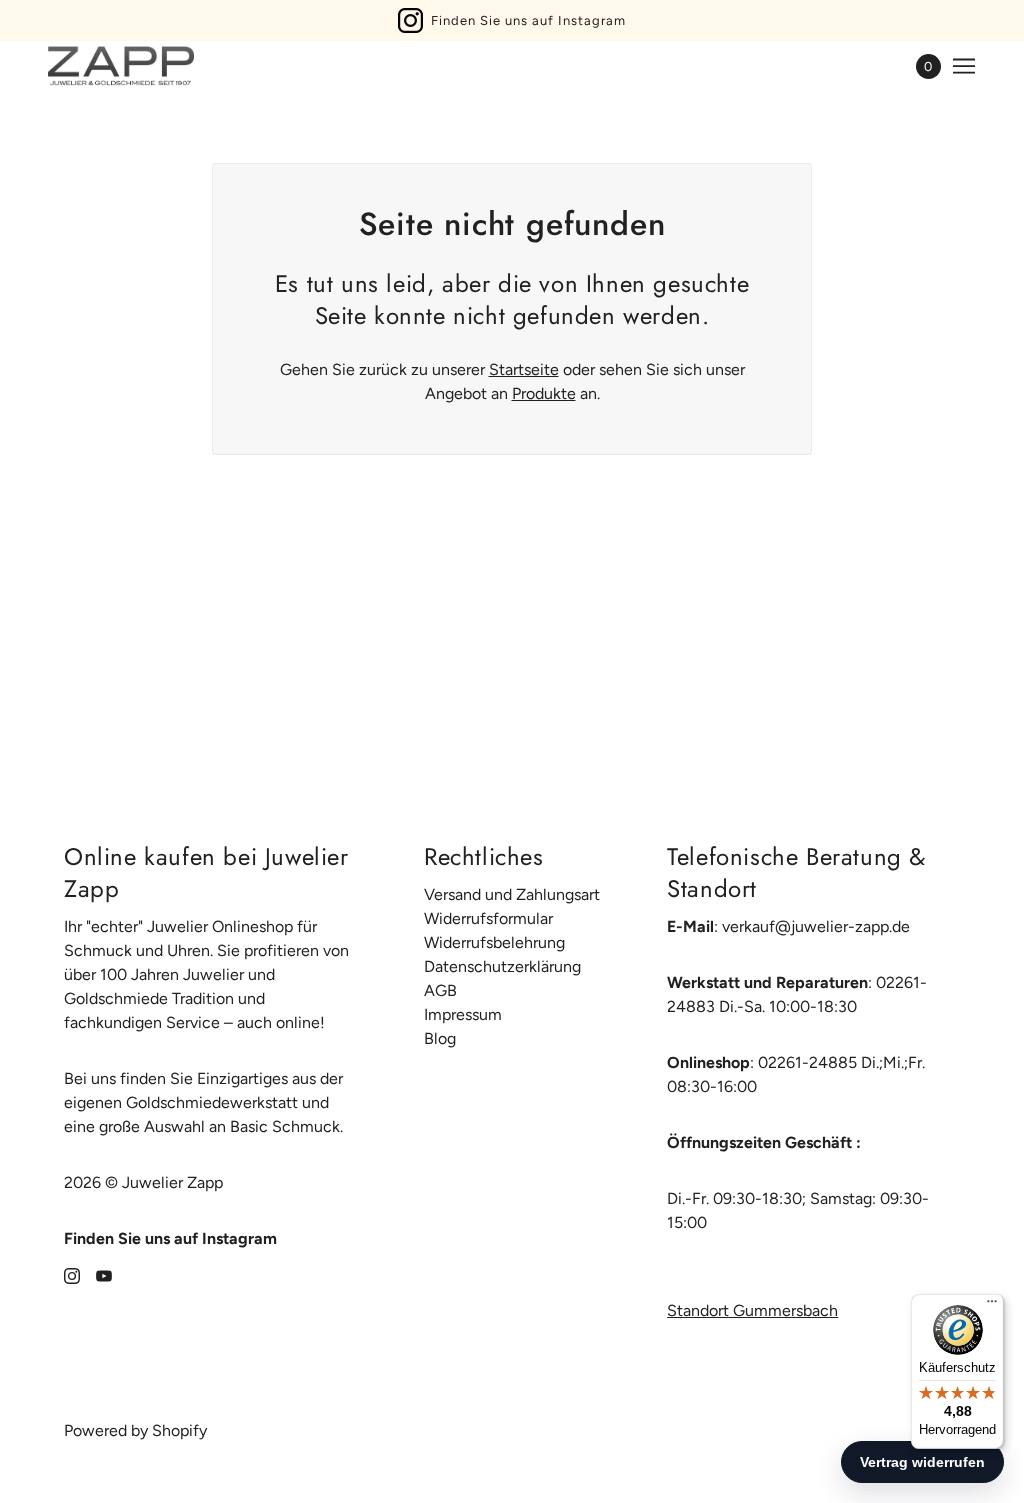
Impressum (463, 1014)
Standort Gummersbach (752, 1310)
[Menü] (992, 1306)
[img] (72, 1275)
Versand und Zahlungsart (512, 894)
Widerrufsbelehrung (494, 942)
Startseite (524, 369)
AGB (440, 990)
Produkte (544, 393)
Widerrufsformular (488, 918)
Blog (440, 1038)
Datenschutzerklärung (502, 966)
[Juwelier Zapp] (121, 66)
